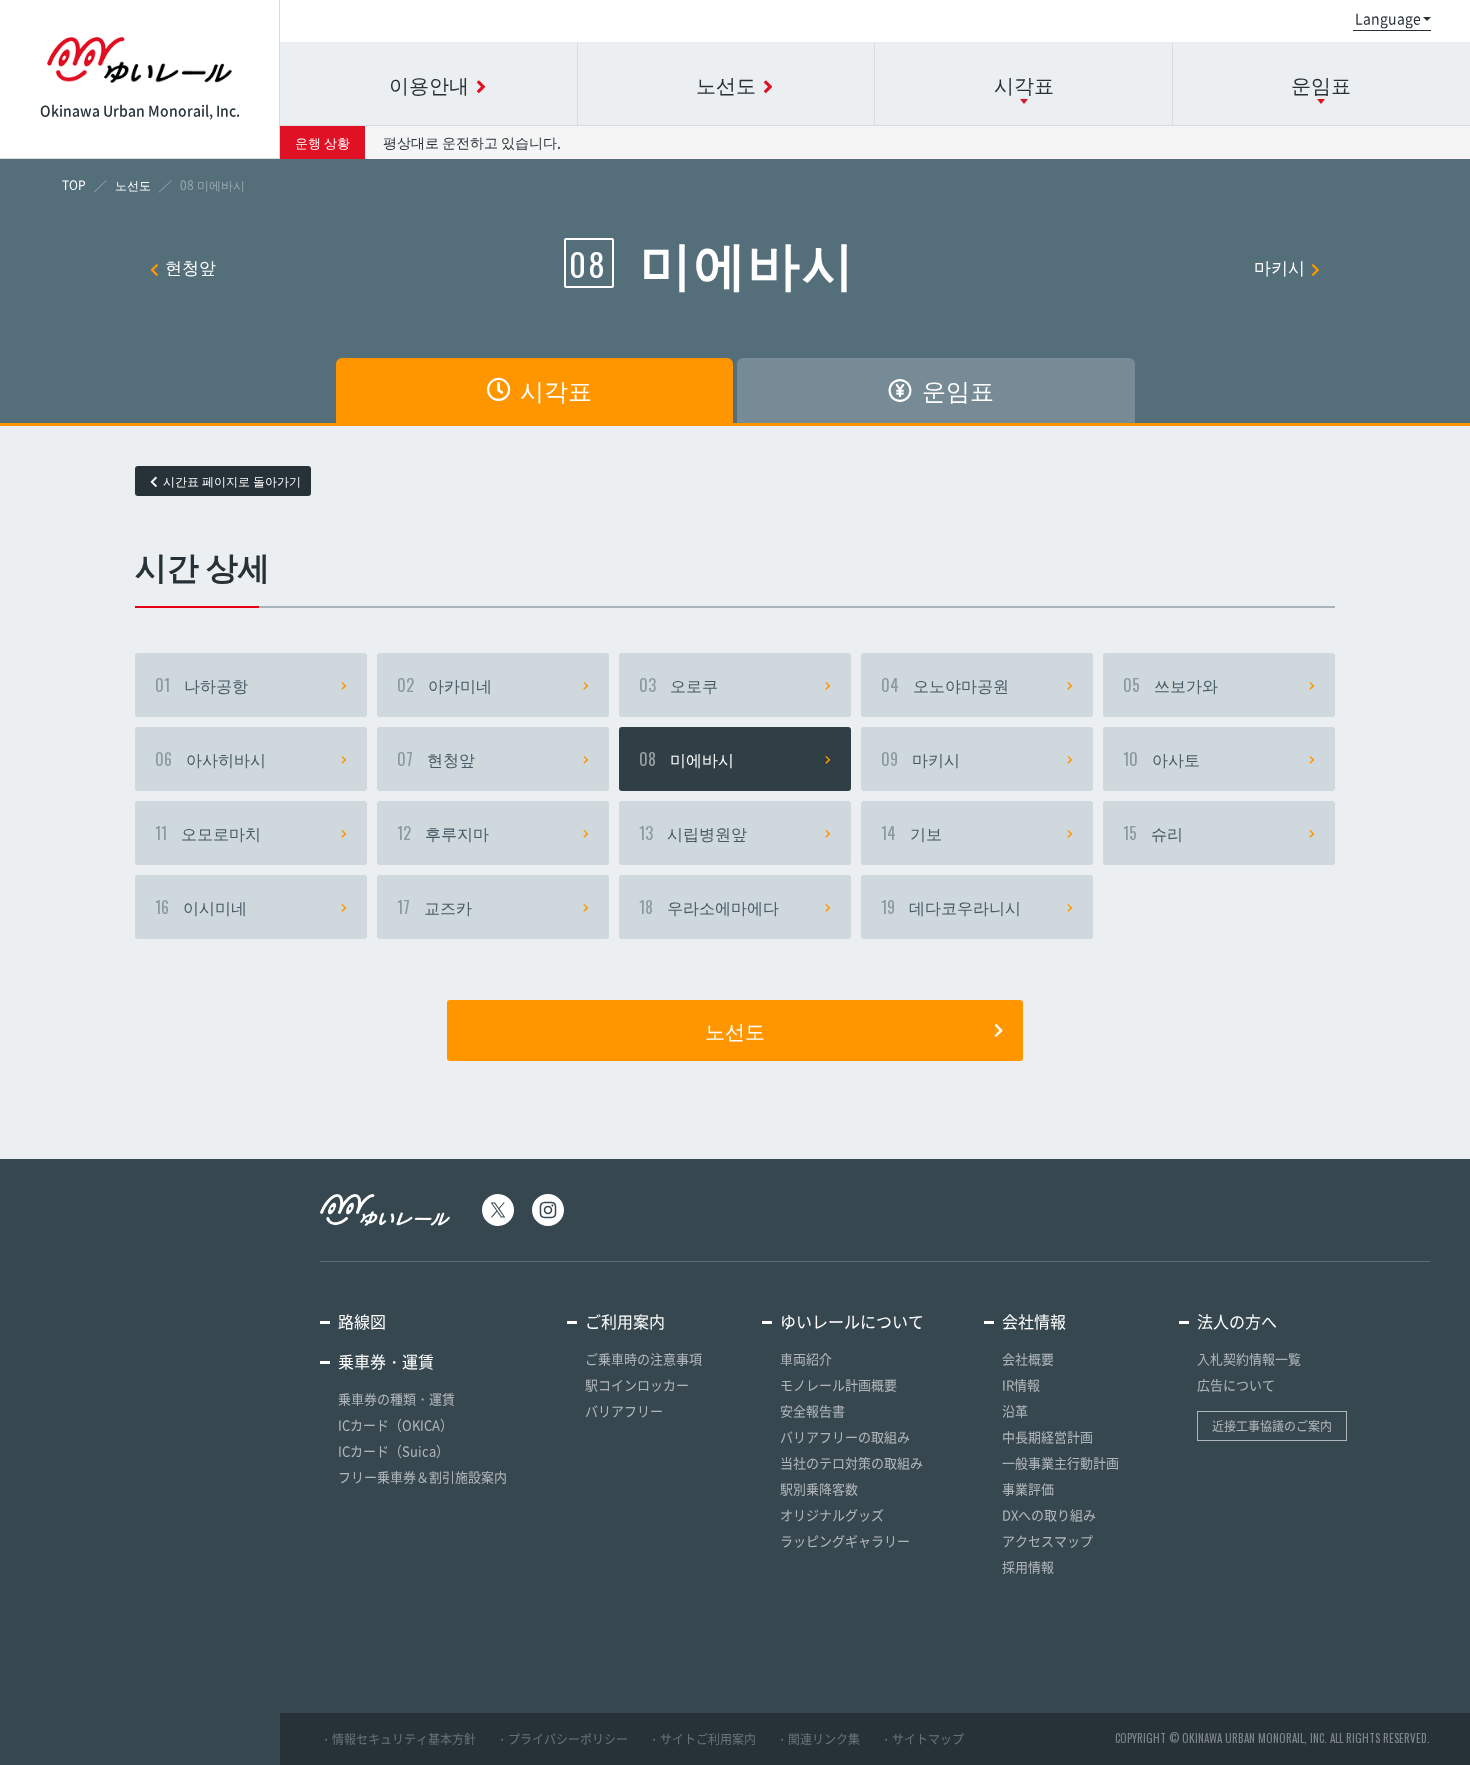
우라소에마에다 (709, 907)
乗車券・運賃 (386, 1361)
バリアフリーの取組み (845, 1436)
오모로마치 (208, 833)
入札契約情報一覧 (1249, 1358)
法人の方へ (1237, 1321)
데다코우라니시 (951, 907)
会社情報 (1034, 1321)
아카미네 (444, 685)
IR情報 (1021, 1384)
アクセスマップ (1047, 1540)
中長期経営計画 (1047, 1436)
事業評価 (1028, 1488)
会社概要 (1028, 1358)
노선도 (735, 1030)
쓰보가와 (1170, 685)
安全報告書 (812, 1410)
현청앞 (190, 266)
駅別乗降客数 (819, 1488)
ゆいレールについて (852, 1321)
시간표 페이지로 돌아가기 (232, 481)
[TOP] (74, 185)
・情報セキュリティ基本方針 (398, 1739)
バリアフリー (624, 1410)
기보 (911, 833)
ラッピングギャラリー (845, 1540)
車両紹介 (806, 1358)
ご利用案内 (625, 1321)
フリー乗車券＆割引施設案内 (422, 1476)
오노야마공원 (945, 685)
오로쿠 (678, 685)
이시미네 (201, 907)
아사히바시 (210, 759)
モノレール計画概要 (838, 1384)
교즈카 (434, 907)
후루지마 (443, 833)
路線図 (362, 1321)
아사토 (1161, 759)
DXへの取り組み (1049, 1514)
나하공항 (201, 685)
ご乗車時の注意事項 (643, 1358)
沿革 (1015, 1410)
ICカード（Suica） (393, 1450)
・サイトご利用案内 (702, 1739)
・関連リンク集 (818, 1739)
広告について (1236, 1384)
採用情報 (1028, 1566)
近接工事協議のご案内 (1272, 1426)
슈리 (1153, 833)
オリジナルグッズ (832, 1514)
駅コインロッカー (637, 1384)
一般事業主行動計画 (1060, 1462)
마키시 (1279, 266)
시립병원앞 (693, 833)
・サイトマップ (922, 1739)
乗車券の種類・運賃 (396, 1398)
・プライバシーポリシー (562, 1739)
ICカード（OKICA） (395, 1424)
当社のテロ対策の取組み (851, 1462)
